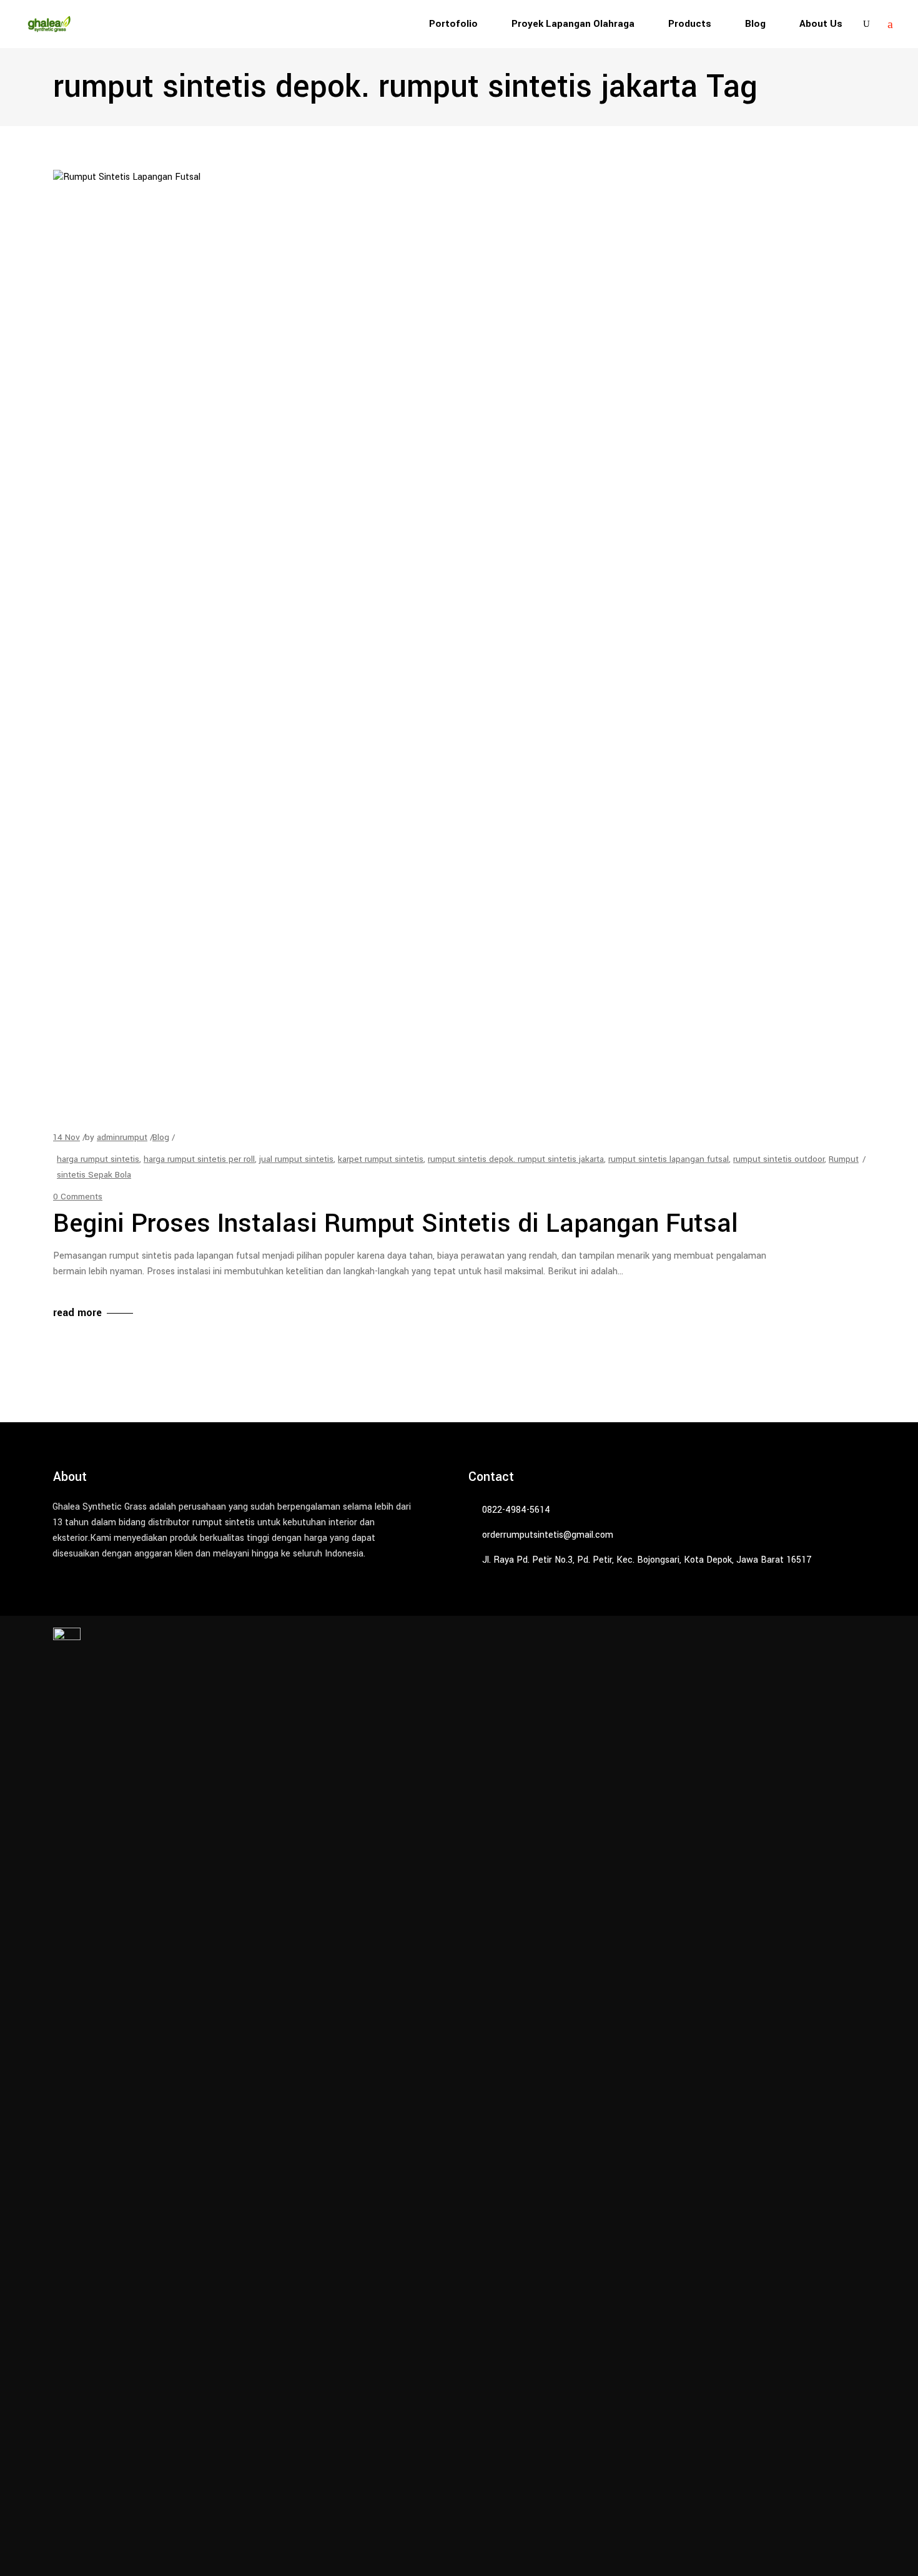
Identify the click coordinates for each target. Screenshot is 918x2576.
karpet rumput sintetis (381, 1159)
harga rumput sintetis (98, 1159)
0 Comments (78, 1197)
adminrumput (122, 1137)
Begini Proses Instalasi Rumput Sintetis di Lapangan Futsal (396, 1224)
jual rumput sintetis (296, 1159)
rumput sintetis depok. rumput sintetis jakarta (516, 1159)
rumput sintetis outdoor (779, 1159)
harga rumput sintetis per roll (199, 1159)
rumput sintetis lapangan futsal (669, 1159)
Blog (161, 1137)
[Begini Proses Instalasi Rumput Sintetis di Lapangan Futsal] (453, 638)
